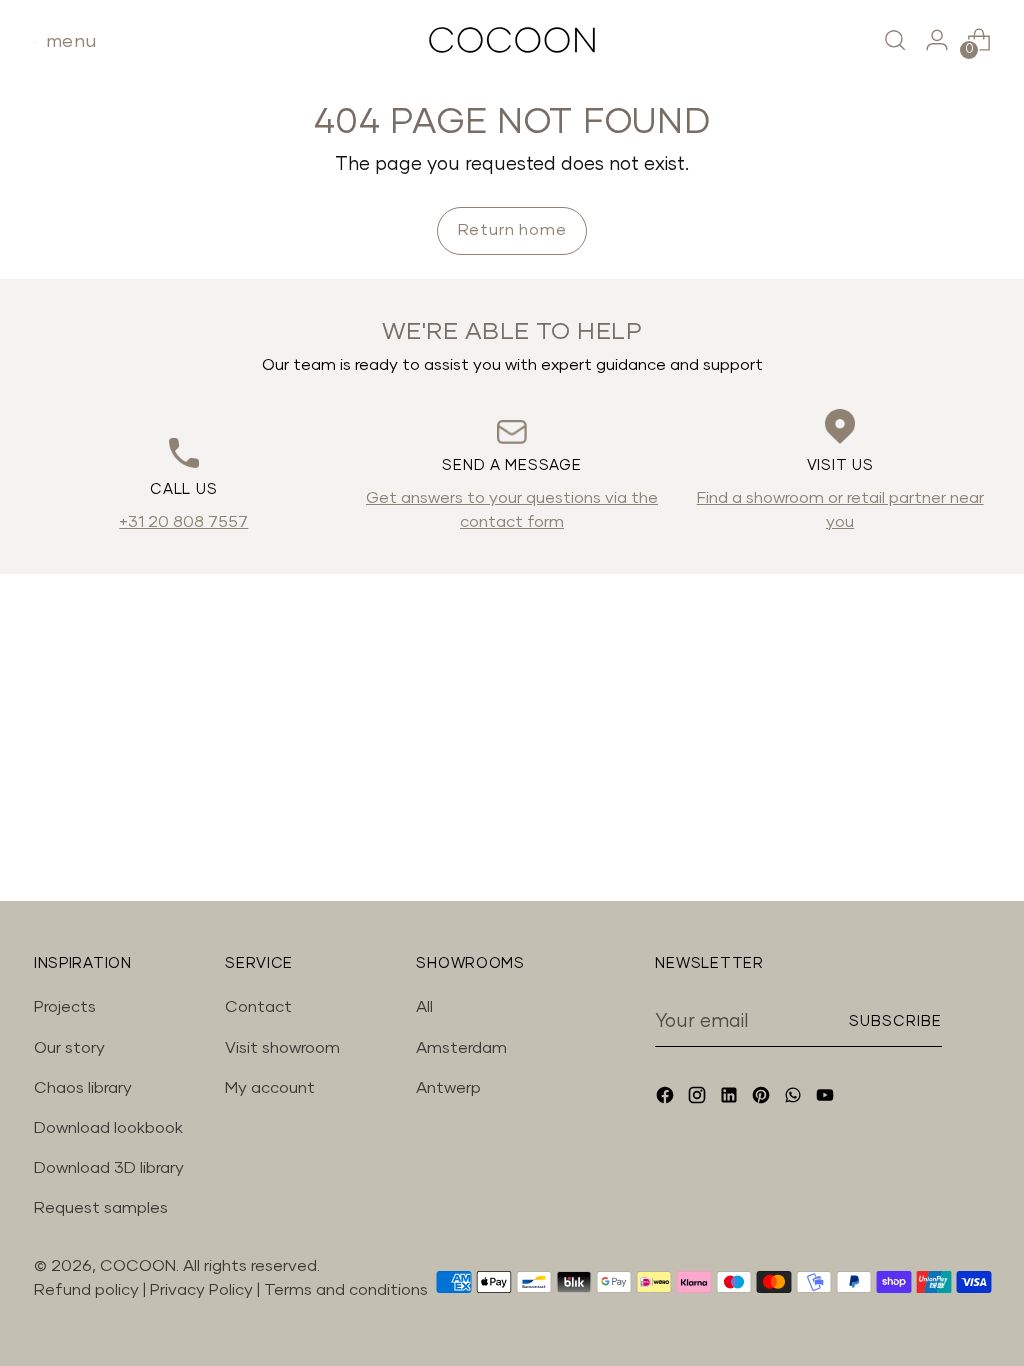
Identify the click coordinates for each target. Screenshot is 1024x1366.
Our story (69, 1048)
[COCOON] (512, 40)
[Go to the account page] (937, 40)
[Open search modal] (895, 40)
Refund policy (86, 1290)
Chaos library (83, 1088)
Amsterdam (461, 1048)
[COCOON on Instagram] (699, 1098)
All (424, 1007)
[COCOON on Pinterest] (763, 1098)
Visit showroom (282, 1048)
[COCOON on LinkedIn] (731, 1098)
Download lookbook (108, 1128)
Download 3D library (109, 1168)
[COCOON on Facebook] (667, 1098)
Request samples (101, 1208)
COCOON (138, 1266)
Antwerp (448, 1088)
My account (270, 1088)
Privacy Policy (203, 1290)
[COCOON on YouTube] (827, 1098)
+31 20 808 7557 (183, 522)
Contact (258, 1007)
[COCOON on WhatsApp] (795, 1098)
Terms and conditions (346, 1290)
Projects (65, 1007)
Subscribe (896, 1022)
